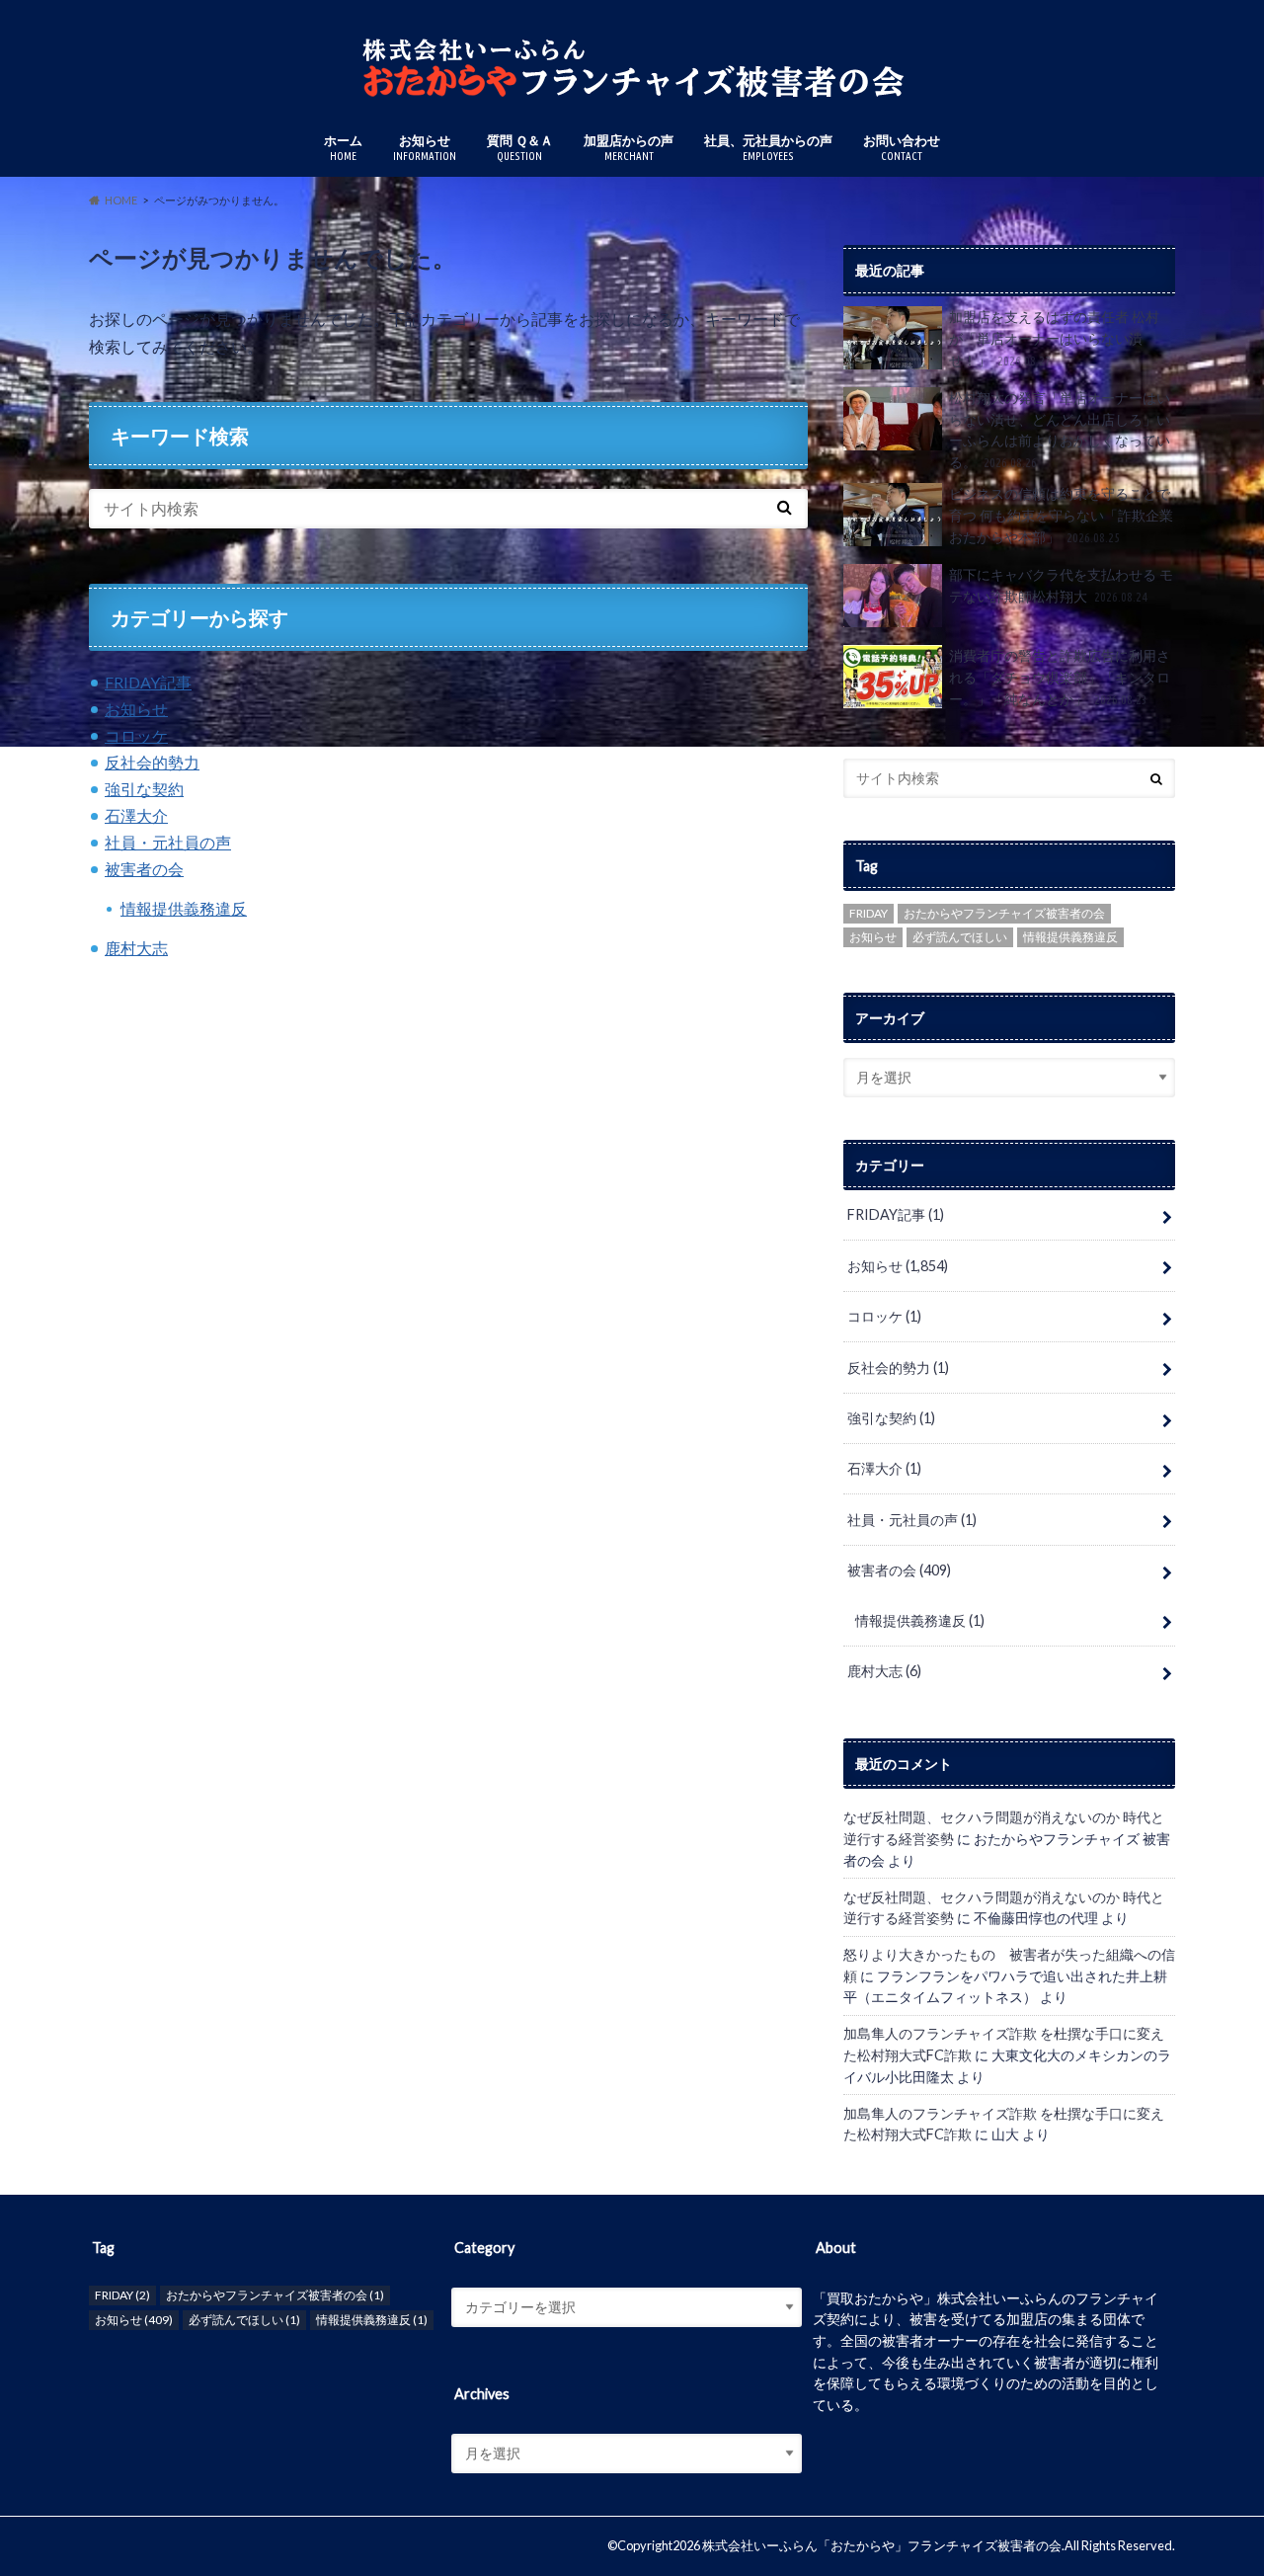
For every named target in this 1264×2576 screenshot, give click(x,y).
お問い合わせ (902, 147)
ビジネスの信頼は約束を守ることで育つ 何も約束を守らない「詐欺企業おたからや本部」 (1061, 515)
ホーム (343, 147)
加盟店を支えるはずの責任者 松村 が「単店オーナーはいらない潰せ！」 (1054, 338)
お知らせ (425, 147)
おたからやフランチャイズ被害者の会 (1004, 913)
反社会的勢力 (152, 762)
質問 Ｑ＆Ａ (520, 147)
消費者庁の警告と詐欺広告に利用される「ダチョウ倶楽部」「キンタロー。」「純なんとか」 (1060, 677)
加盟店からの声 (629, 147)
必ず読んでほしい (960, 937)
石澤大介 (136, 815)
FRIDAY (869, 913)
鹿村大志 (136, 948)
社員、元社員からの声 (768, 147)
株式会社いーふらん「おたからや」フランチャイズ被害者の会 (882, 2545)
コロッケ (136, 735)
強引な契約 (144, 789)
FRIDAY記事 (148, 682)
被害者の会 (144, 869)
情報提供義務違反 (184, 908)
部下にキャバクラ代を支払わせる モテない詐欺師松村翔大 (1061, 585)
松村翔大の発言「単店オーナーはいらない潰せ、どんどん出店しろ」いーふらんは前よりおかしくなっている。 (1060, 430)
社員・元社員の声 (168, 842)
